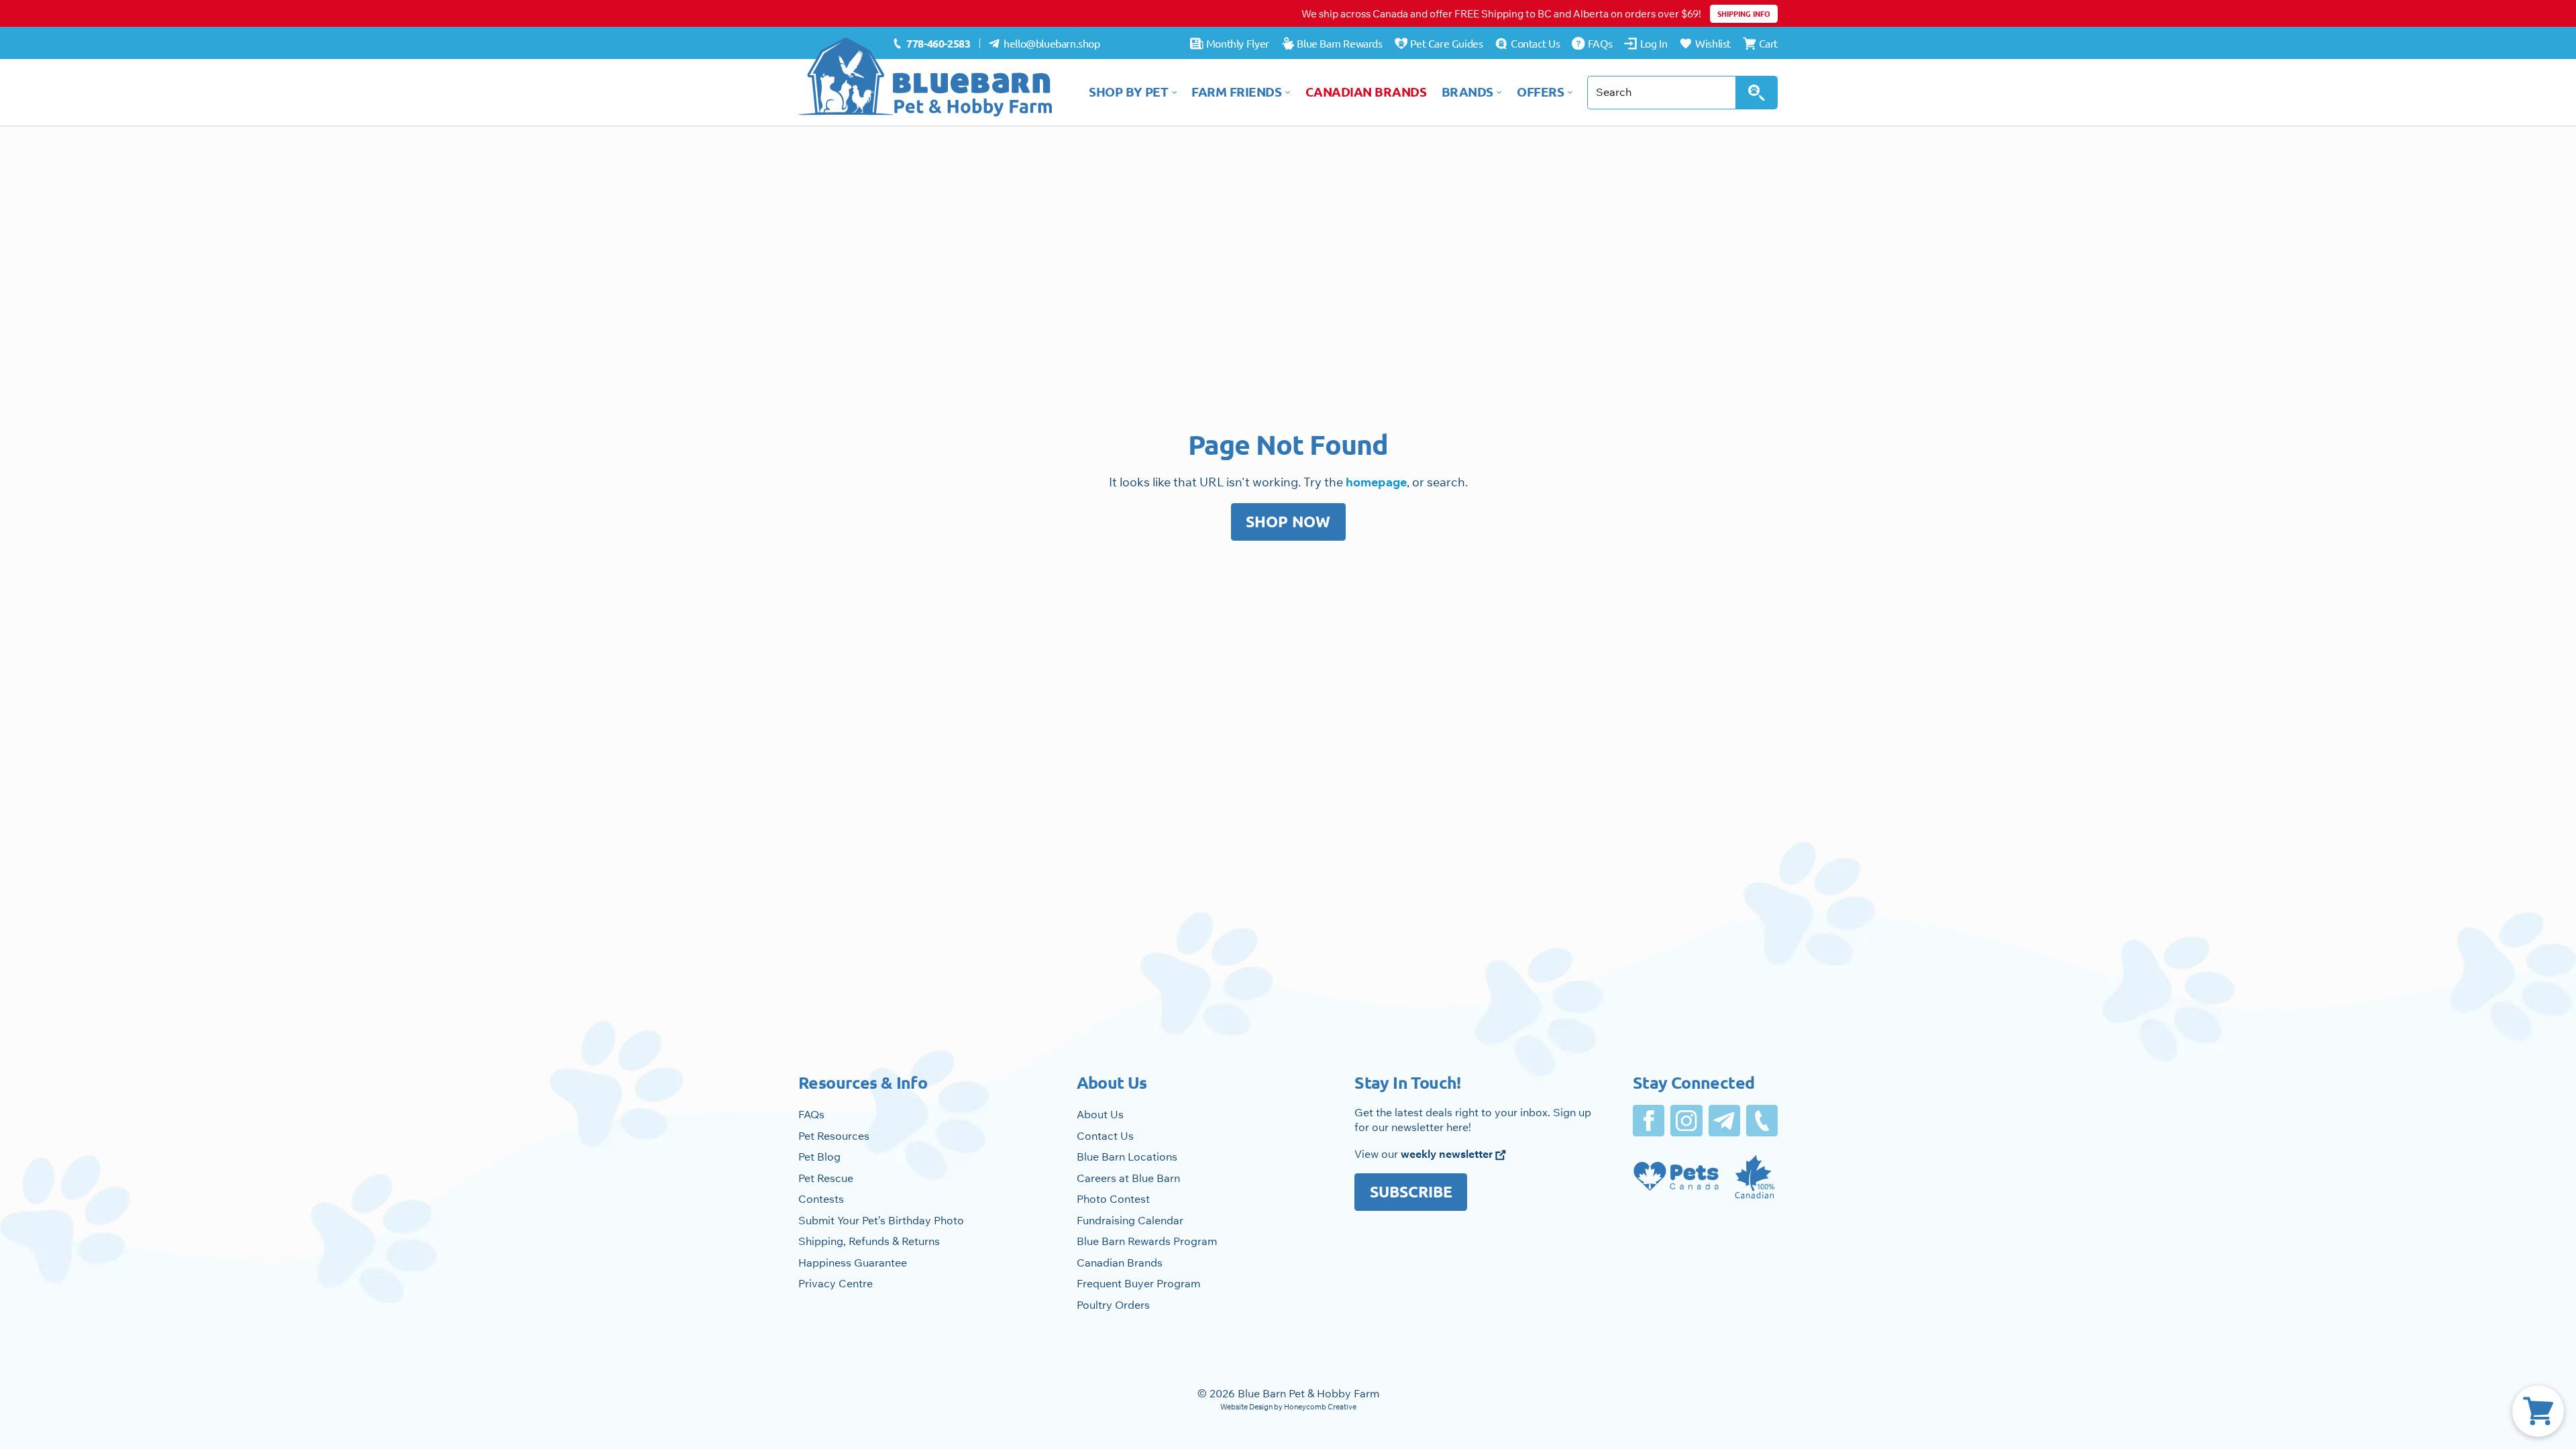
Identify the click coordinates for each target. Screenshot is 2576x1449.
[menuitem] (931, 44)
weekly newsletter (1448, 1154)
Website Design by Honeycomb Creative (1288, 1407)
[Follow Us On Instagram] (1686, 1121)
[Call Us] (1762, 1121)
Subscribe (1411, 1192)
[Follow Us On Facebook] (1649, 1121)
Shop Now (1288, 522)
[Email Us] (1724, 1121)
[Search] (1757, 93)
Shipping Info (1744, 13)
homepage (1376, 482)
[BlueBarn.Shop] (926, 77)
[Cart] (2538, 1411)
